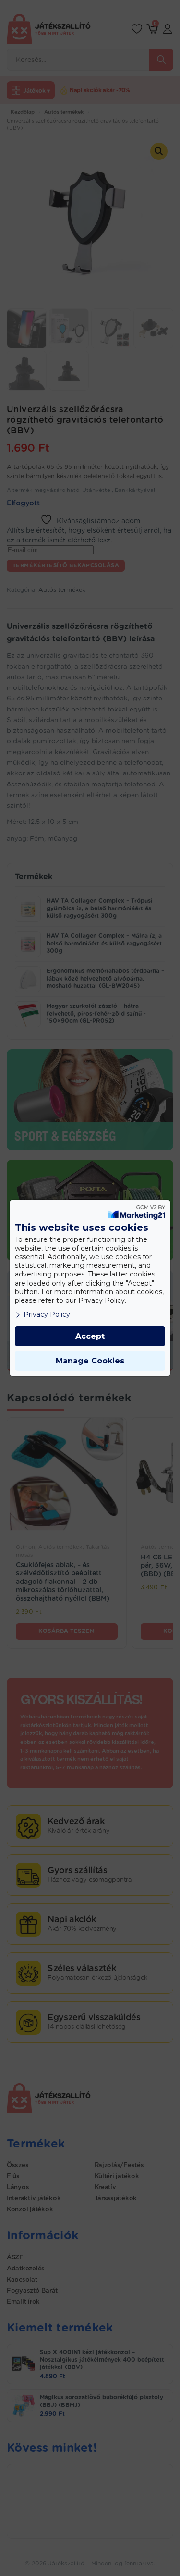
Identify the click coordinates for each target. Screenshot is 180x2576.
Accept (90, 1336)
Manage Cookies (90, 1361)
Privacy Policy (47, 1314)
